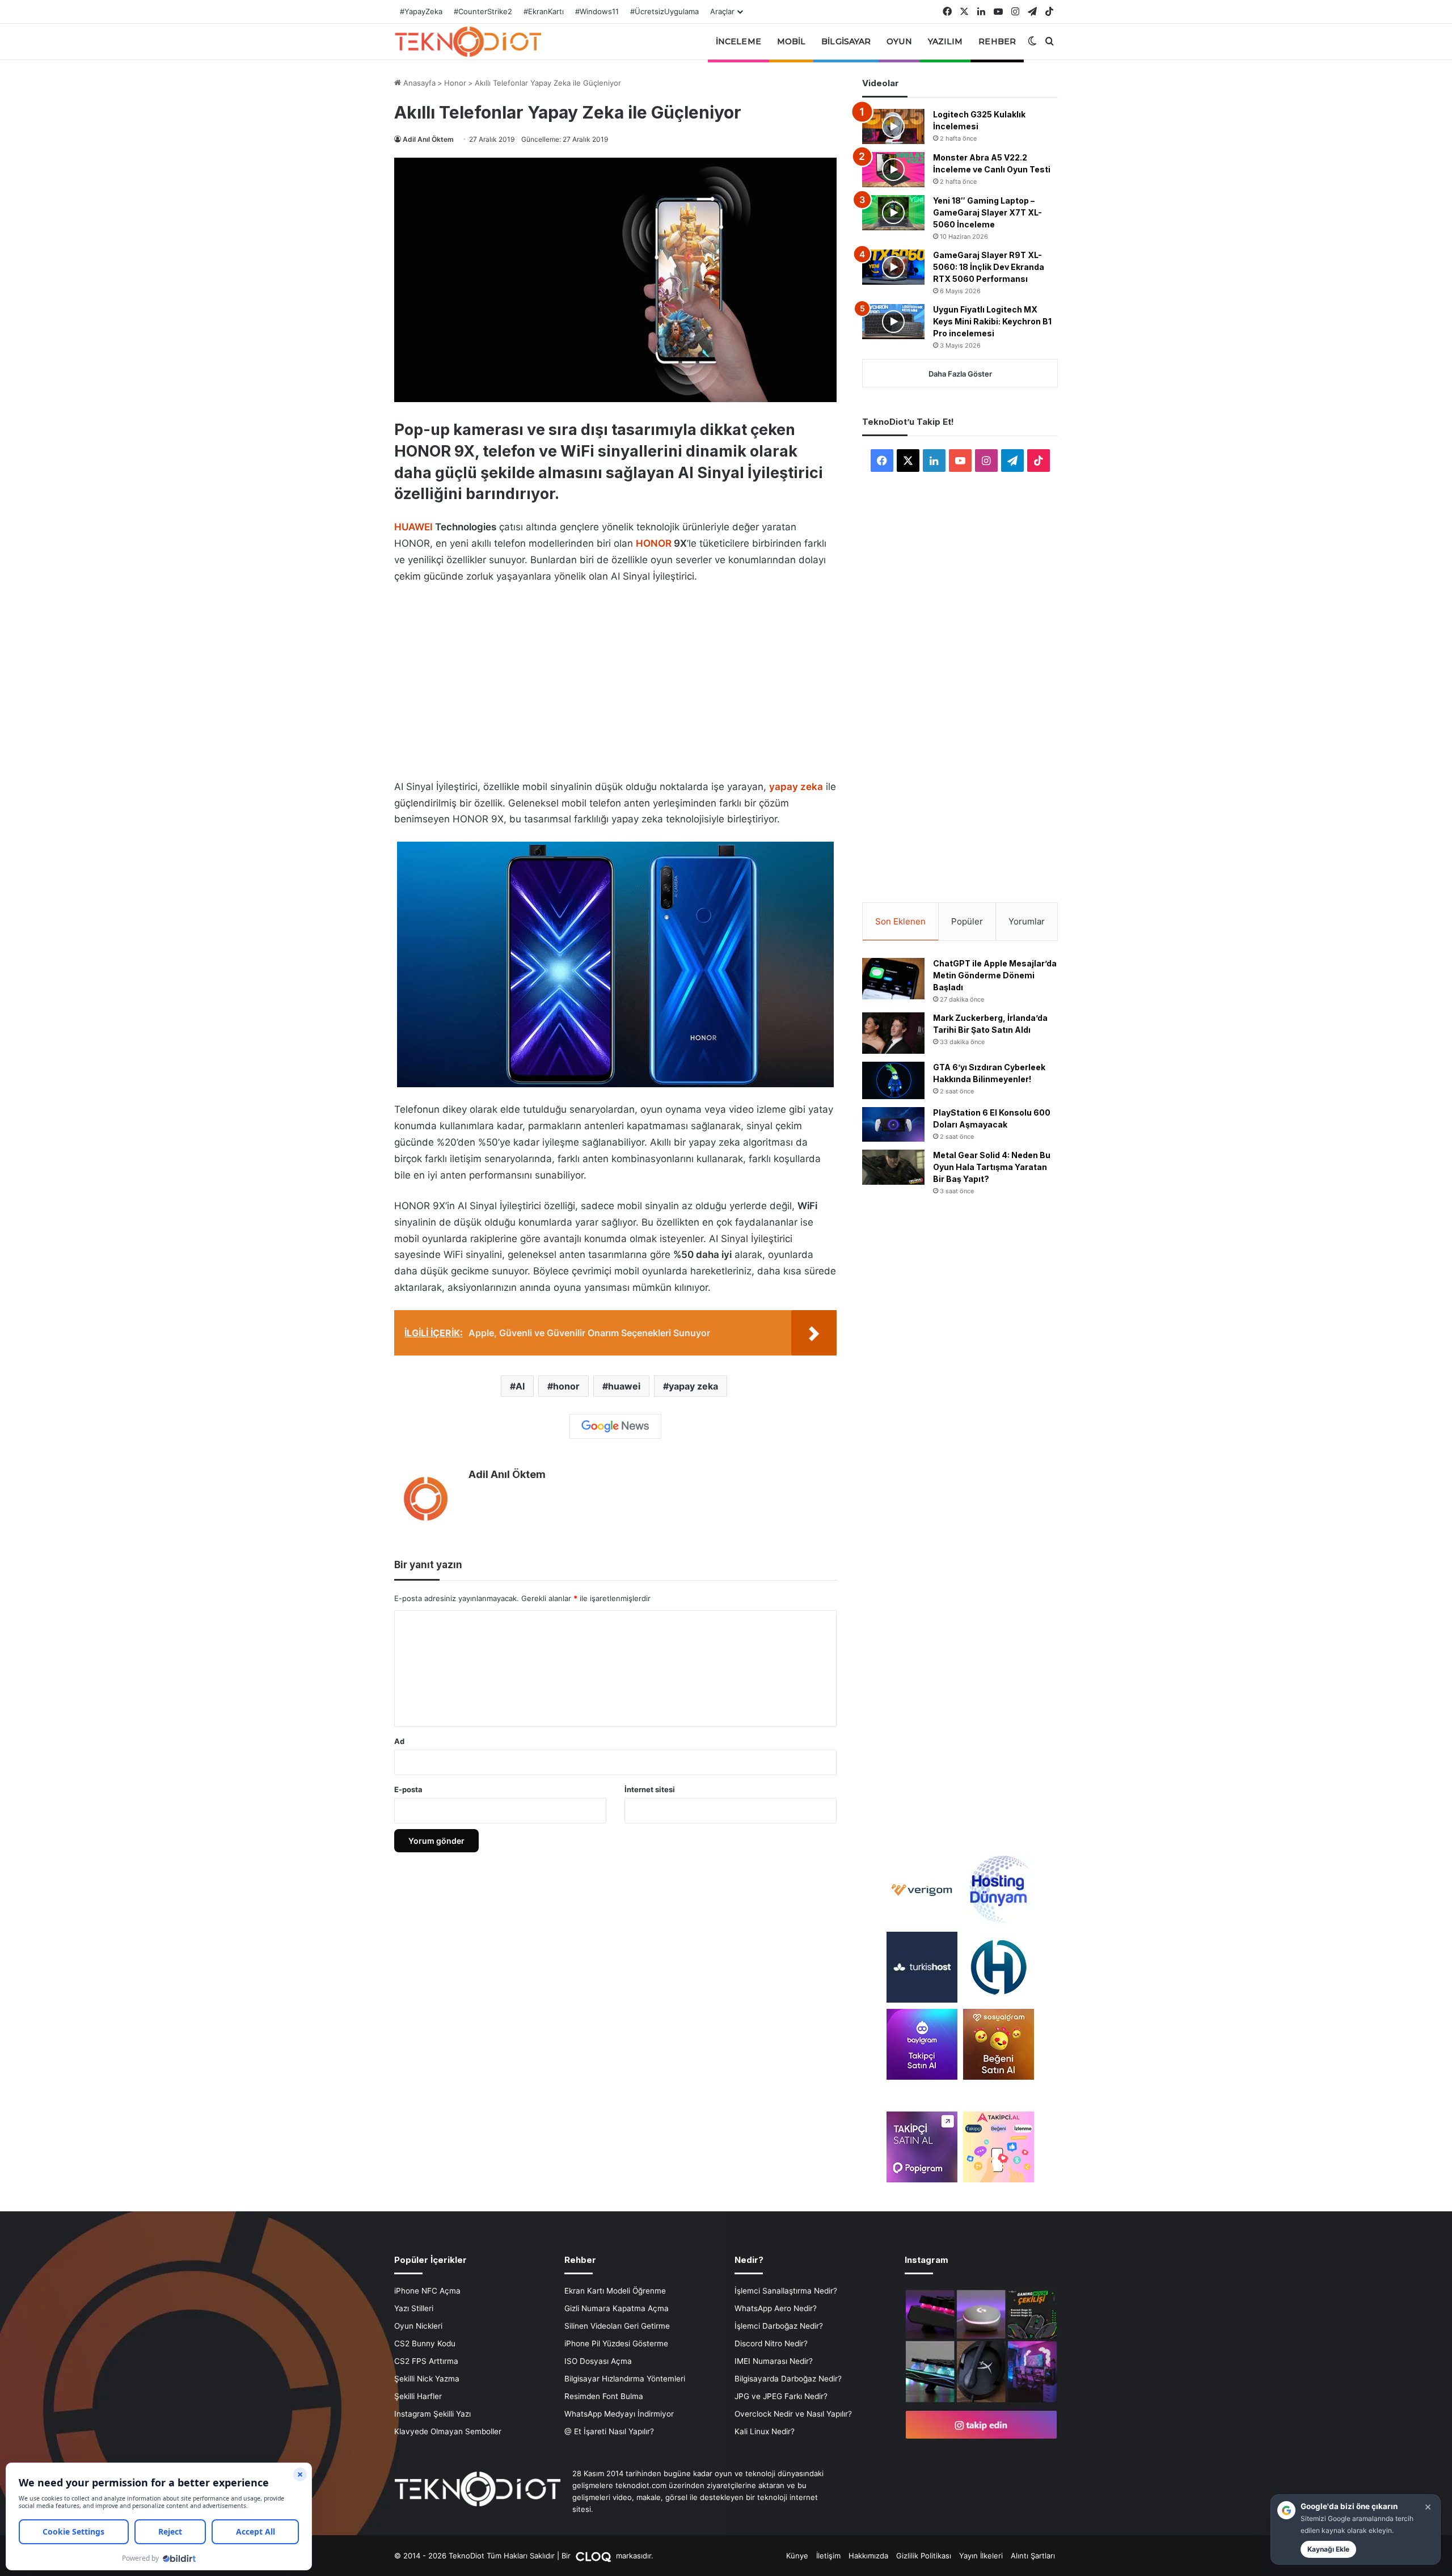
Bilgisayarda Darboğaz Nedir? (788, 2379)
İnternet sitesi (650, 1789)
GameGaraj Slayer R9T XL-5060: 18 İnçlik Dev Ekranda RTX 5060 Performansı (989, 267)
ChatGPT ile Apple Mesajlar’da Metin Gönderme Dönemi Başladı (995, 975)
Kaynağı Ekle (1328, 2549)
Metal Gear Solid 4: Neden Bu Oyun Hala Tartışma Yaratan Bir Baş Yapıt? (992, 1167)
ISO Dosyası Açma (598, 2361)
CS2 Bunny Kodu (425, 2343)
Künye (797, 2556)
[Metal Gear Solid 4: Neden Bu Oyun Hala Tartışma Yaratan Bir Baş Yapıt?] (893, 1167)
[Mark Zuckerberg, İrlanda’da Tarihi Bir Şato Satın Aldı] (893, 1033)
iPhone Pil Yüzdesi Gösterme (616, 2343)
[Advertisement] (615, 678)
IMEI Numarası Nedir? (774, 2361)
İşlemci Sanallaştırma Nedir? (786, 2291)
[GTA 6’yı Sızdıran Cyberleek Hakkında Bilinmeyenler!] (893, 1080)
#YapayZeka (421, 11)
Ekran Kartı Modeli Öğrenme (615, 2291)
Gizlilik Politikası (924, 2556)
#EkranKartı (544, 11)
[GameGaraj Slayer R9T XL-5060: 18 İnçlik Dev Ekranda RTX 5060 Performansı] (893, 267)
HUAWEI (413, 527)
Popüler (967, 921)
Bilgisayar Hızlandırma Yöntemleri (625, 2379)
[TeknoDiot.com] (468, 41)
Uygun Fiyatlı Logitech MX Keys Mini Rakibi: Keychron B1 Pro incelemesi (992, 321)
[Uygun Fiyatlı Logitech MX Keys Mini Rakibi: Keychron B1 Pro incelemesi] (893, 322)
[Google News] (615, 1426)
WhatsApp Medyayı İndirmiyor (619, 2414)
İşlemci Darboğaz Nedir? (779, 2326)
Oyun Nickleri (418, 2326)
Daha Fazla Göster (960, 374)
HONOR (654, 543)
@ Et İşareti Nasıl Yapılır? (609, 2431)
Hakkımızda (868, 2556)
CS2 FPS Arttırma (426, 2361)
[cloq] (594, 2556)
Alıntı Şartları (1033, 2556)
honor (566, 1386)
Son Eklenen (900, 921)
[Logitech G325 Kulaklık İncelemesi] (893, 126)
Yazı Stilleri (414, 2308)
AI (520, 1386)
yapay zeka (693, 1386)
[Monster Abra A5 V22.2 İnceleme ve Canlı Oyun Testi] (893, 170)
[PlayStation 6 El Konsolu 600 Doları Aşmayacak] (893, 1124)
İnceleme (738, 41)
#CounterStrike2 (483, 11)
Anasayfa (418, 83)
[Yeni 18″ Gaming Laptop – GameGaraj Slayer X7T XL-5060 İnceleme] (893, 213)
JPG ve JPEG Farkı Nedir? (781, 2396)
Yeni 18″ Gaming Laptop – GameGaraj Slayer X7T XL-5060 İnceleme (987, 212)
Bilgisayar (846, 41)
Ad (399, 1741)
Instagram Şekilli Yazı (432, 2414)
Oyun (899, 41)
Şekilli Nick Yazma (427, 2379)
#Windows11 (597, 11)
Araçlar (722, 11)
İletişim (828, 2556)
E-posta (408, 1789)
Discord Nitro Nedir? (771, 2343)
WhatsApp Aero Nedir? (776, 2308)
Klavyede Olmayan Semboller (448, 2431)
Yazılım (946, 41)
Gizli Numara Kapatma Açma (617, 2308)
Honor (455, 83)
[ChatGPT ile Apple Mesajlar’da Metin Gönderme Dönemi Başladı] (893, 979)
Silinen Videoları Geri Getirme (617, 2326)
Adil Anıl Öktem (428, 139)
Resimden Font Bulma (604, 2396)
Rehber (997, 41)
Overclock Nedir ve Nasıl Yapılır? (793, 2414)
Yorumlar (1027, 921)
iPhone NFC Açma (427, 2291)
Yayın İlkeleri (981, 2556)
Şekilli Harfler (418, 2396)
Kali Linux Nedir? (765, 2431)
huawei (624, 1386)
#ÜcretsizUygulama (664, 11)
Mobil (792, 41)
